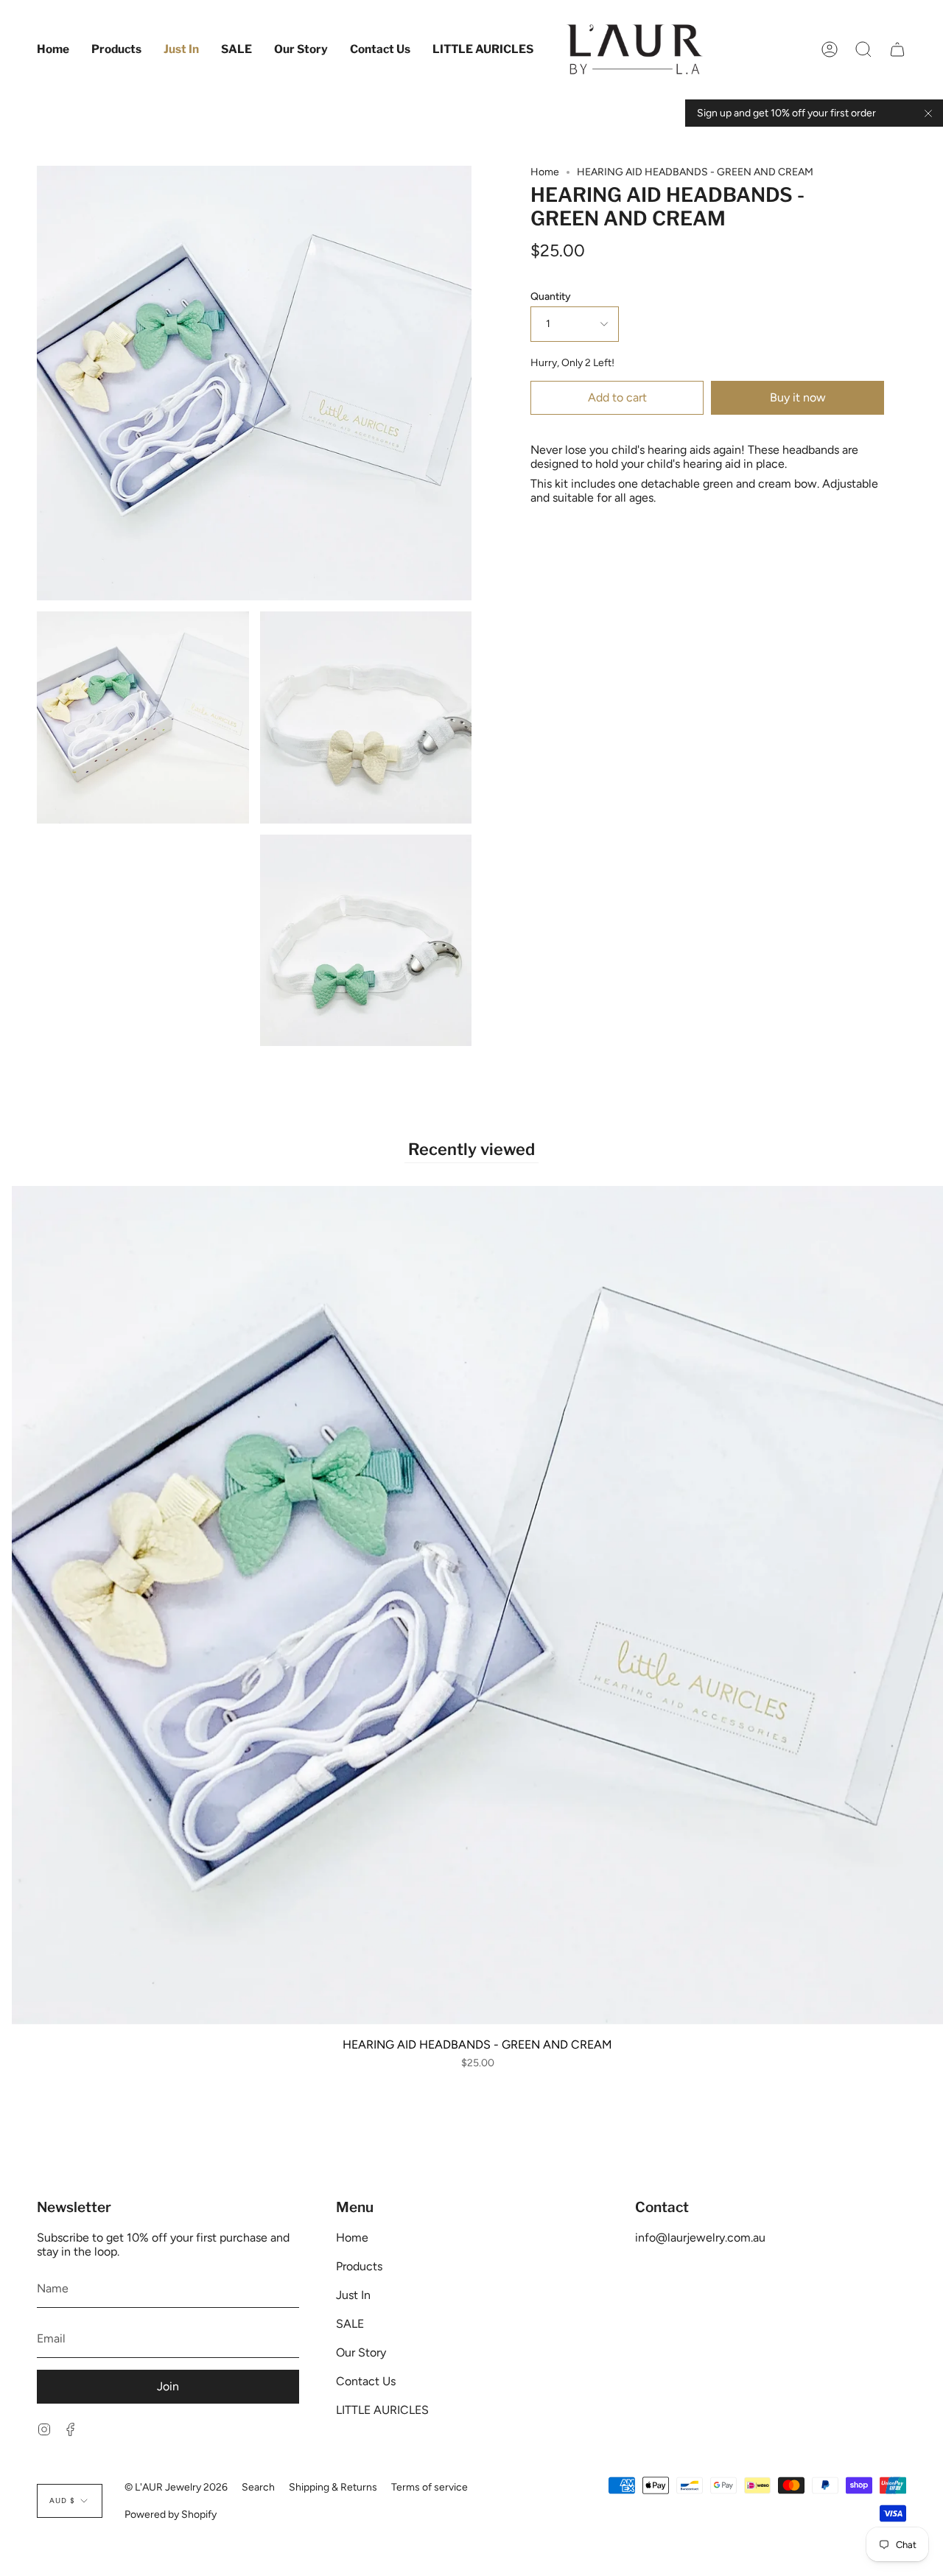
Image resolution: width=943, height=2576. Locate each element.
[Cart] (897, 49)
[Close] (928, 113)
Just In (353, 2295)
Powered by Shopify (171, 2514)
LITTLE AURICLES (382, 2410)
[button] (116, 49)
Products (359, 2266)
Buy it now (798, 397)
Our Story (361, 2352)
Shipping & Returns (333, 2487)
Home (545, 172)
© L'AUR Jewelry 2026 (176, 2487)
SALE (350, 2324)
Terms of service (430, 2487)
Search (258, 2487)
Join (168, 2386)
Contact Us (366, 2381)
